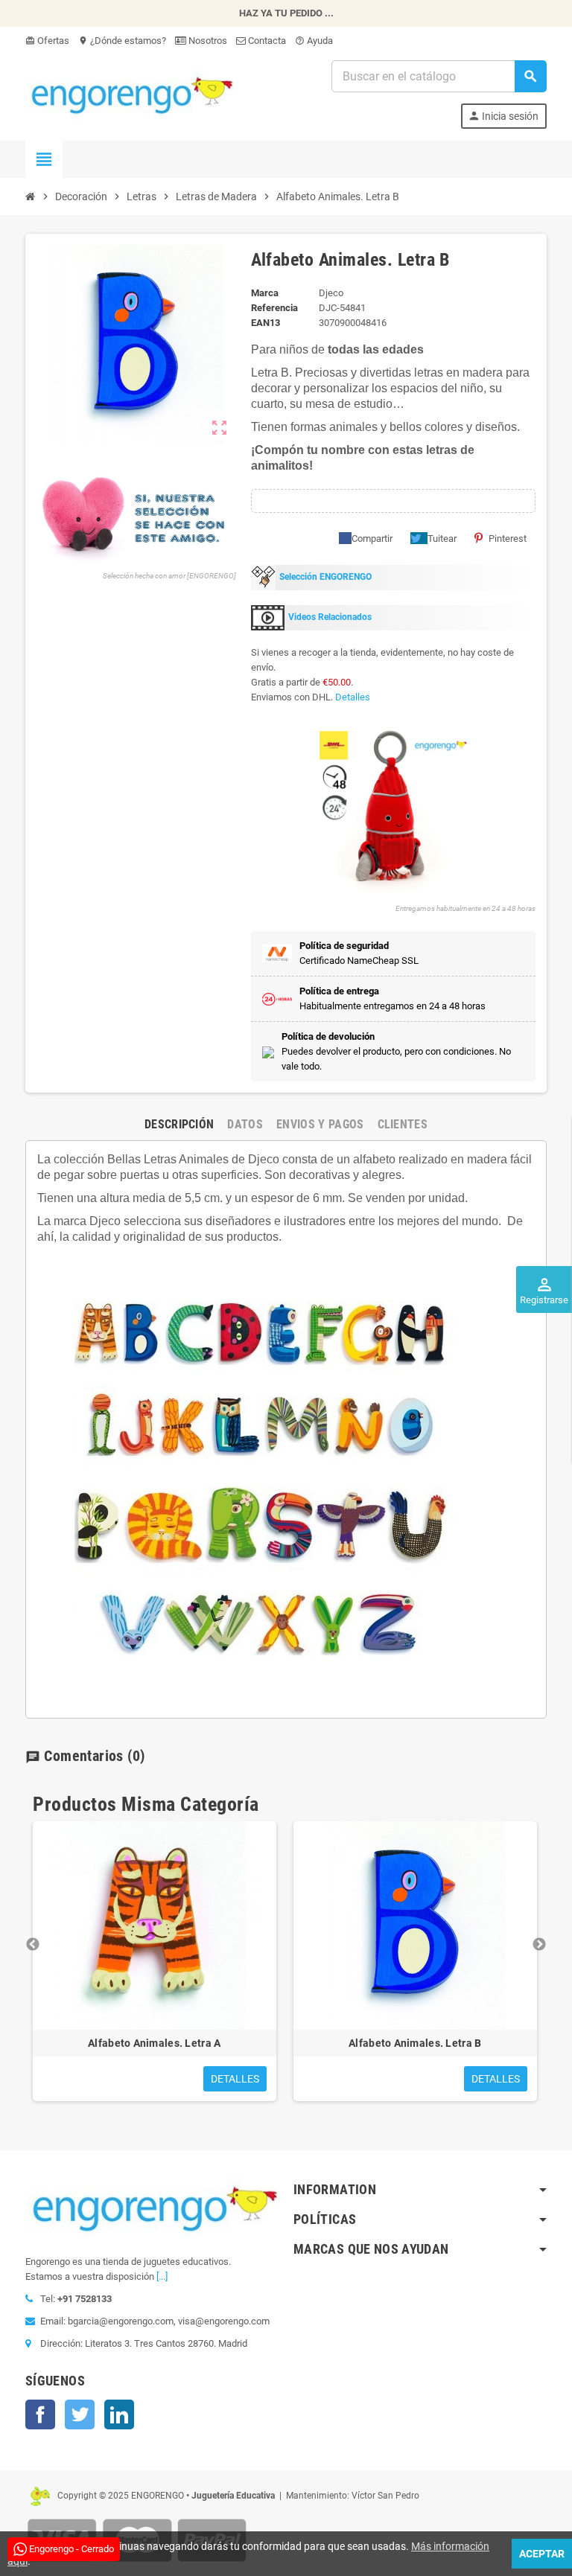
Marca (265, 293)
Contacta (266, 41)
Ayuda (314, 41)
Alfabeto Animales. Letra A (154, 2043)
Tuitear (442, 538)
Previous (33, 1945)
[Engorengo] (130, 93)
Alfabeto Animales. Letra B (415, 2043)
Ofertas (47, 41)
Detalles (353, 697)
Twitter (80, 2414)
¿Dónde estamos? (122, 41)
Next (539, 1945)
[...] (162, 2276)
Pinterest (508, 538)
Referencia (274, 308)
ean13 (266, 323)
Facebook (40, 2414)
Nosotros (207, 41)
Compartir (372, 538)
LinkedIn (119, 2414)
